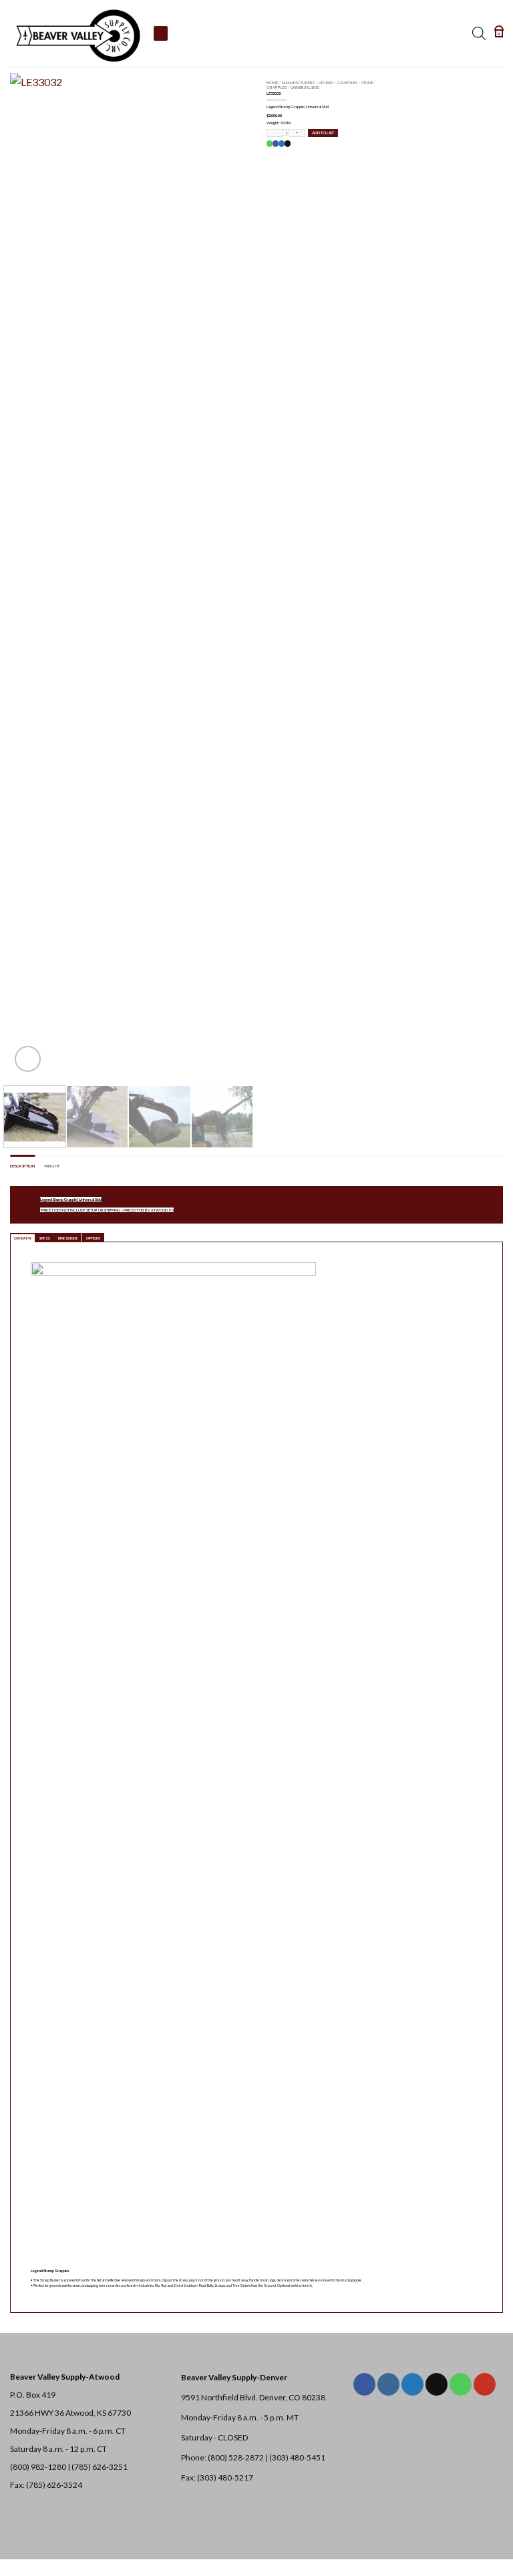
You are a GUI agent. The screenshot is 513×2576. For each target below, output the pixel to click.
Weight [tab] (52, 1166)
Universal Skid (305, 87)
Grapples (347, 82)
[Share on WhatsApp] (269, 144)
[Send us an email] (437, 2384)
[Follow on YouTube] (485, 2384)
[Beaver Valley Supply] (77, 33)
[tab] (23, 1238)
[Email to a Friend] (287, 144)
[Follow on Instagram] (388, 2384)
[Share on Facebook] (275, 144)
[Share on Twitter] (281, 144)
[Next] (225, 574)
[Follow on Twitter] (412, 2384)
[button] (499, 33)
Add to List (323, 133)
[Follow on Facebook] (364, 2384)
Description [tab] (22, 1166)
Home (272, 82)
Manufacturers (298, 82)
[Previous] (31, 574)
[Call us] (461, 2384)
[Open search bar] (479, 33)
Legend (326, 82)
